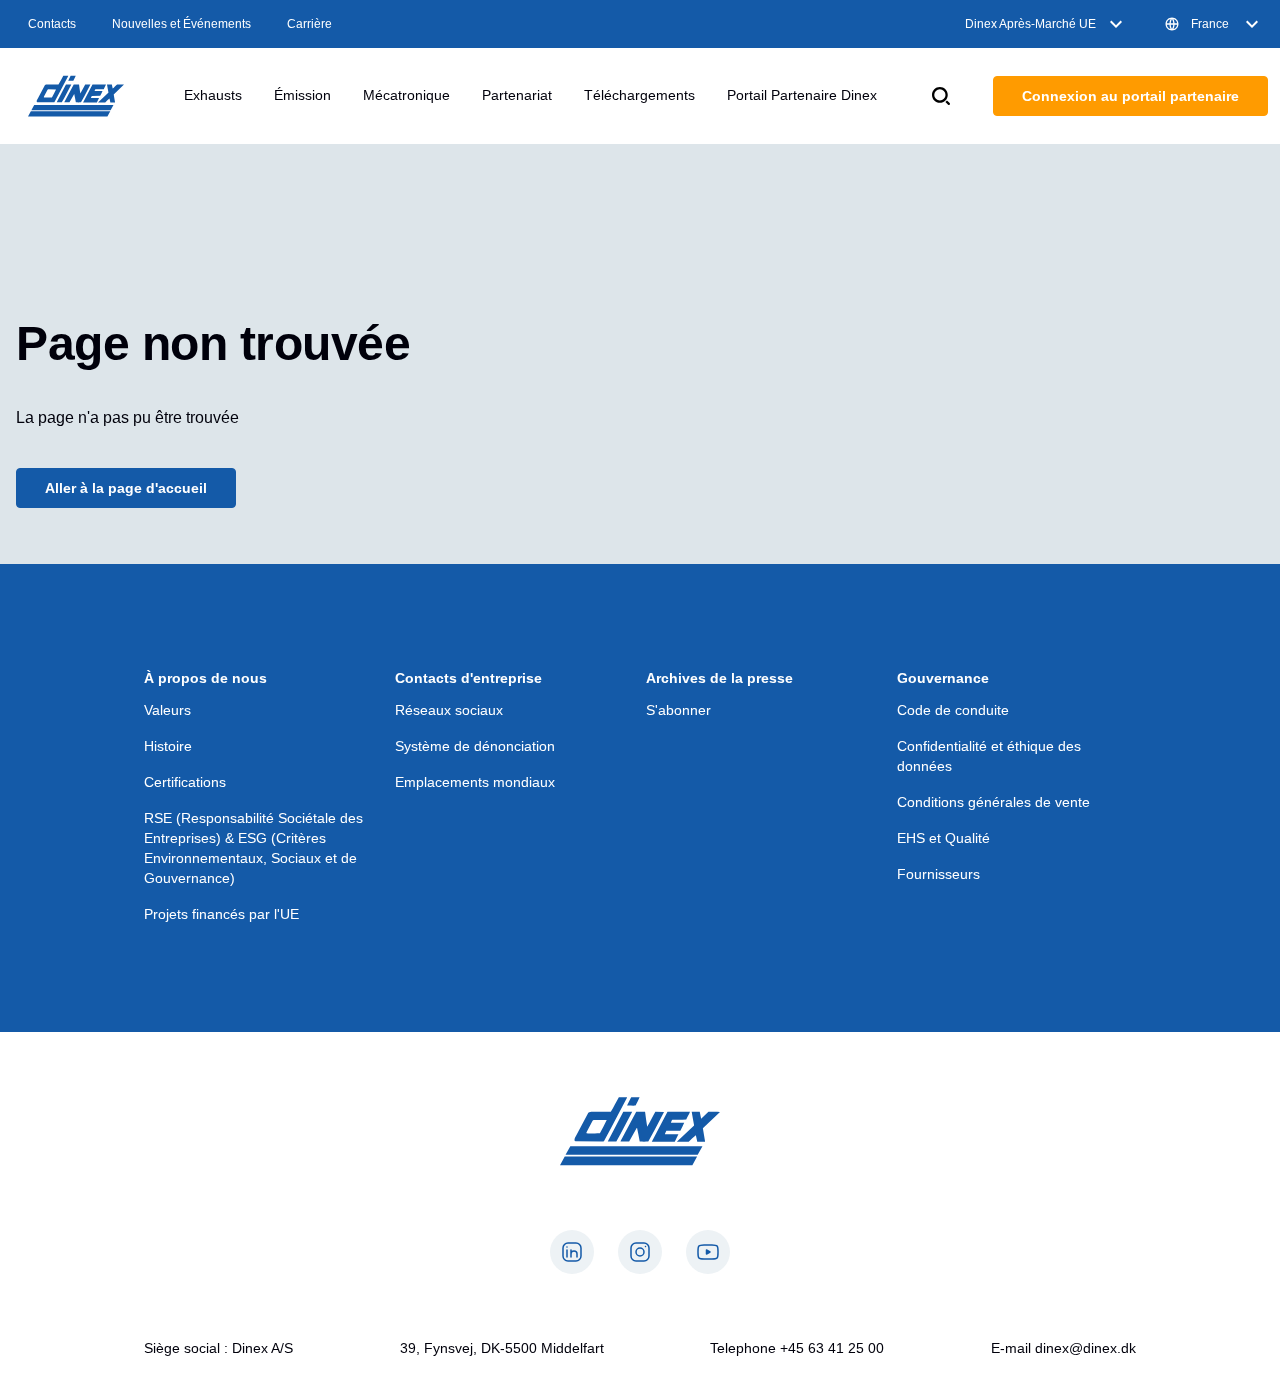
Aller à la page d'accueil (126, 488)
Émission (302, 95)
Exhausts (213, 95)
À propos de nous (205, 678)
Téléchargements (639, 95)
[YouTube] (708, 1252)
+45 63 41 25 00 (832, 1348)
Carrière (309, 24)
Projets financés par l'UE (221, 914)
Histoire (168, 746)
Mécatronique (406, 95)
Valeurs (167, 710)
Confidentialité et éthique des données (989, 756)
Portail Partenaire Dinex (802, 95)
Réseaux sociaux (449, 710)
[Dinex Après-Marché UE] (76, 96)
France (1210, 24)
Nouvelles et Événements (181, 24)
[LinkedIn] (572, 1252)
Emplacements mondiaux (475, 782)
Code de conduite (953, 710)
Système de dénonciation (475, 746)
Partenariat (517, 95)
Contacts (52, 24)
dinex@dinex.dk (1085, 1348)
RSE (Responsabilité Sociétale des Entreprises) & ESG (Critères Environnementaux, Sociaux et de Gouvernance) (253, 848)
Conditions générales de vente (993, 802)
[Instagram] (640, 1252)
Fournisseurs (938, 874)
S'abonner (678, 710)
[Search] (941, 96)
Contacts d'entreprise (468, 678)
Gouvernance (943, 678)
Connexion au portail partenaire (1130, 96)
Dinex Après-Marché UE (1030, 24)
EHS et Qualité (943, 838)
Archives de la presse (719, 678)
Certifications (185, 782)
